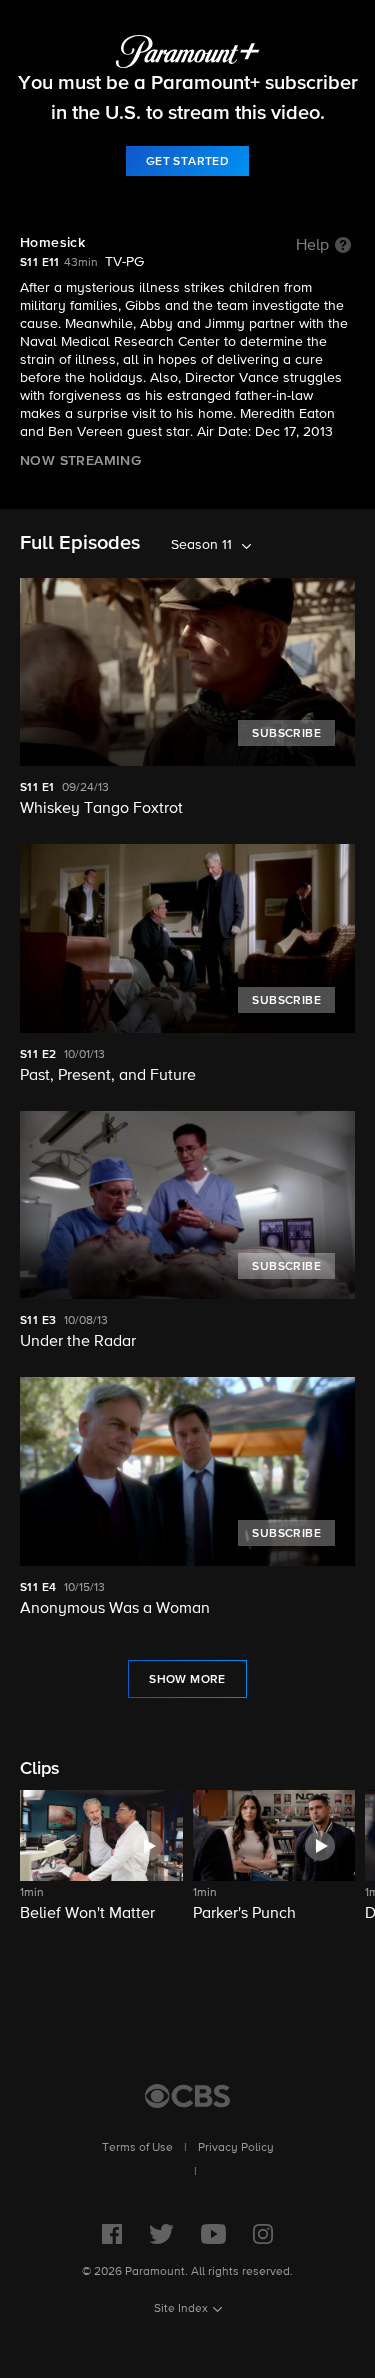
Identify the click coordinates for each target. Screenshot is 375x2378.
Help (312, 246)
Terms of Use (137, 2148)
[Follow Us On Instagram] (263, 2234)
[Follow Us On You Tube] (213, 2234)
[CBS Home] (187, 2096)
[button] (101, 1868)
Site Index (181, 2309)
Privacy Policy (236, 2148)
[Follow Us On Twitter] (161, 2234)
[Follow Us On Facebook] (112, 2234)
